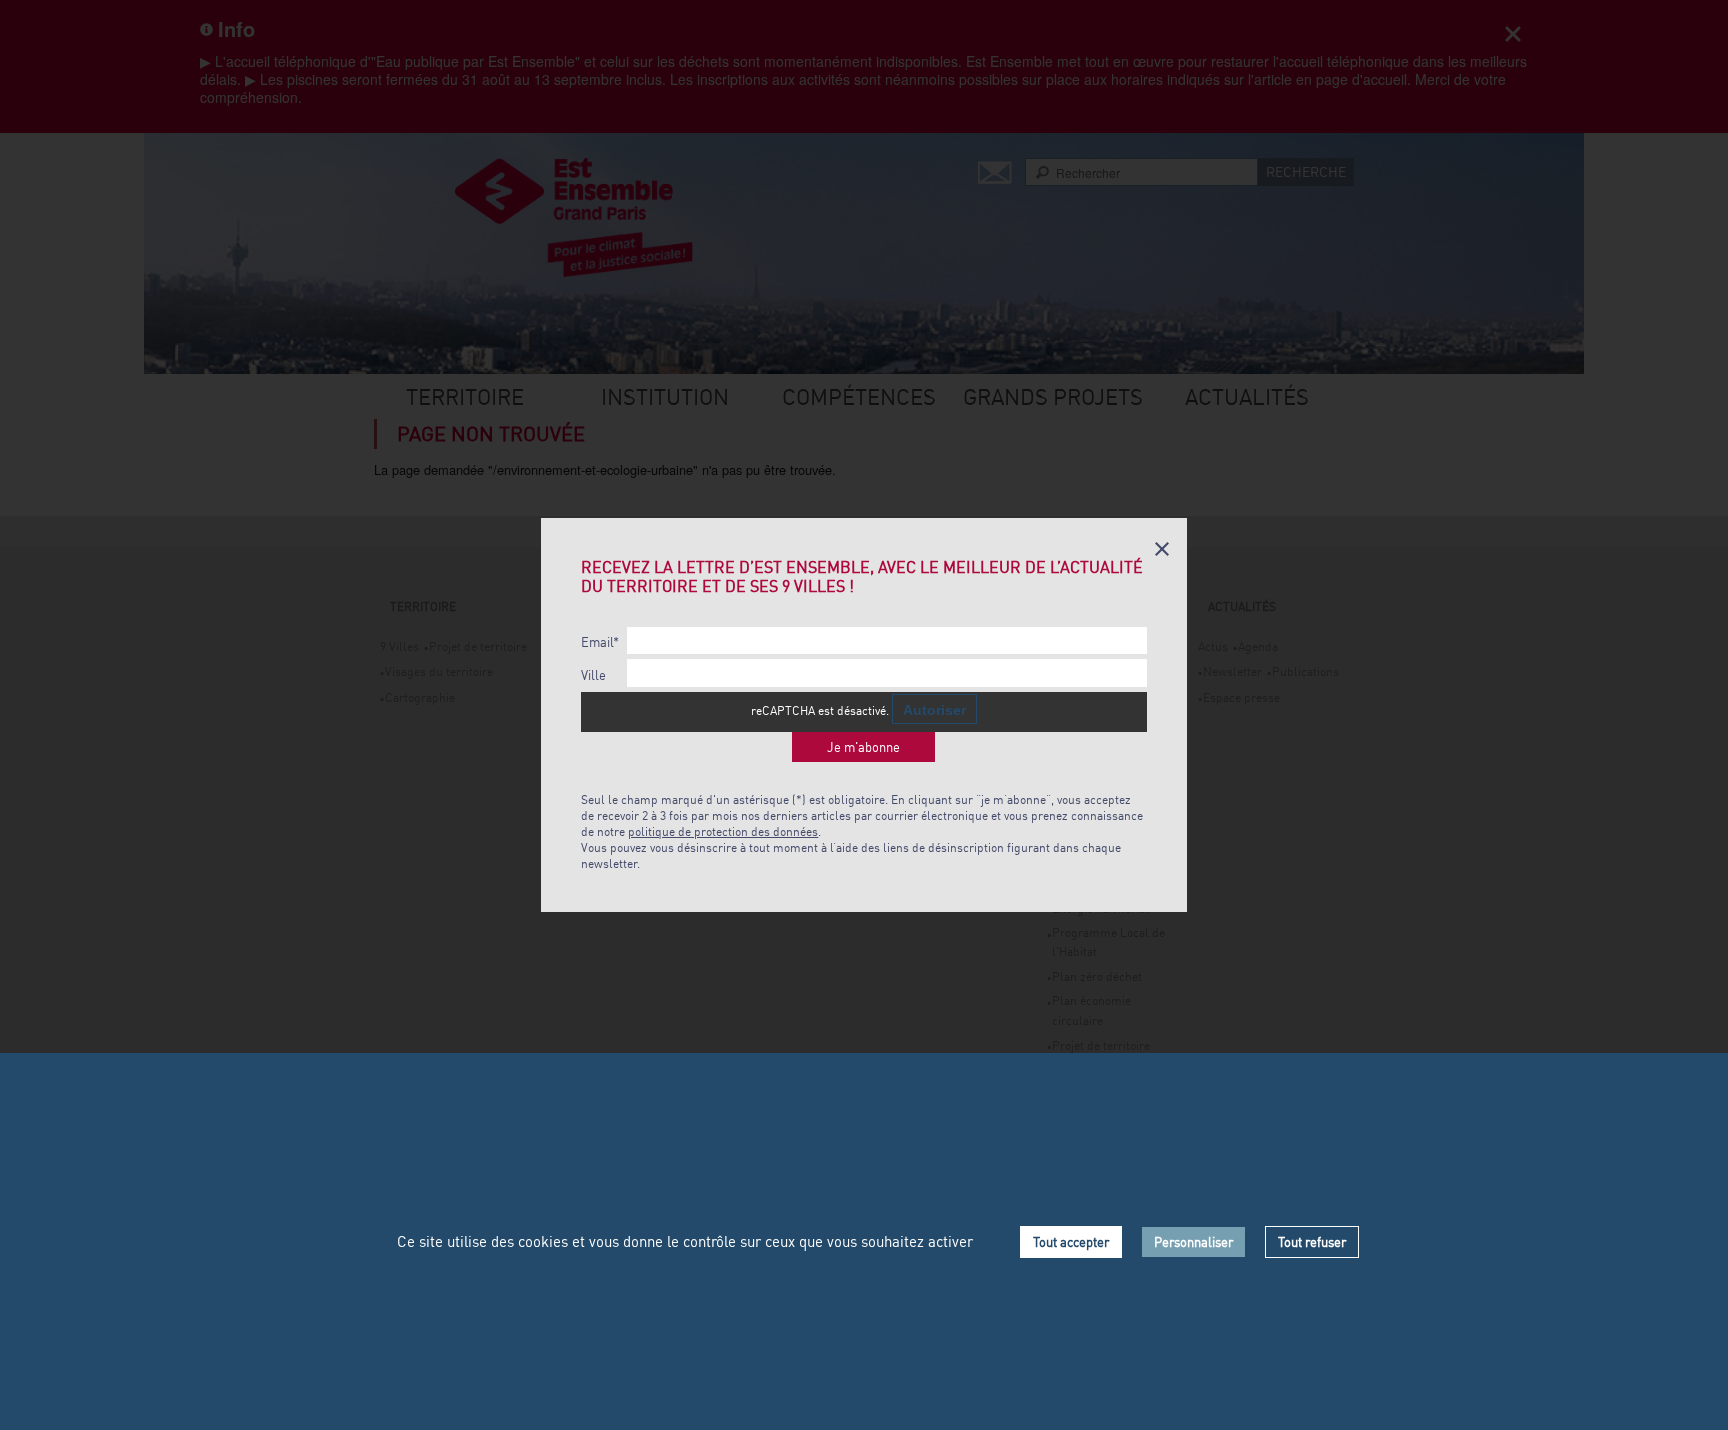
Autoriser (934, 710)
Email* (600, 642)
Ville (593, 675)
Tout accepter (1071, 1242)
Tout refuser (1312, 1242)
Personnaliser (1193, 1242)
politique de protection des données (723, 831)
